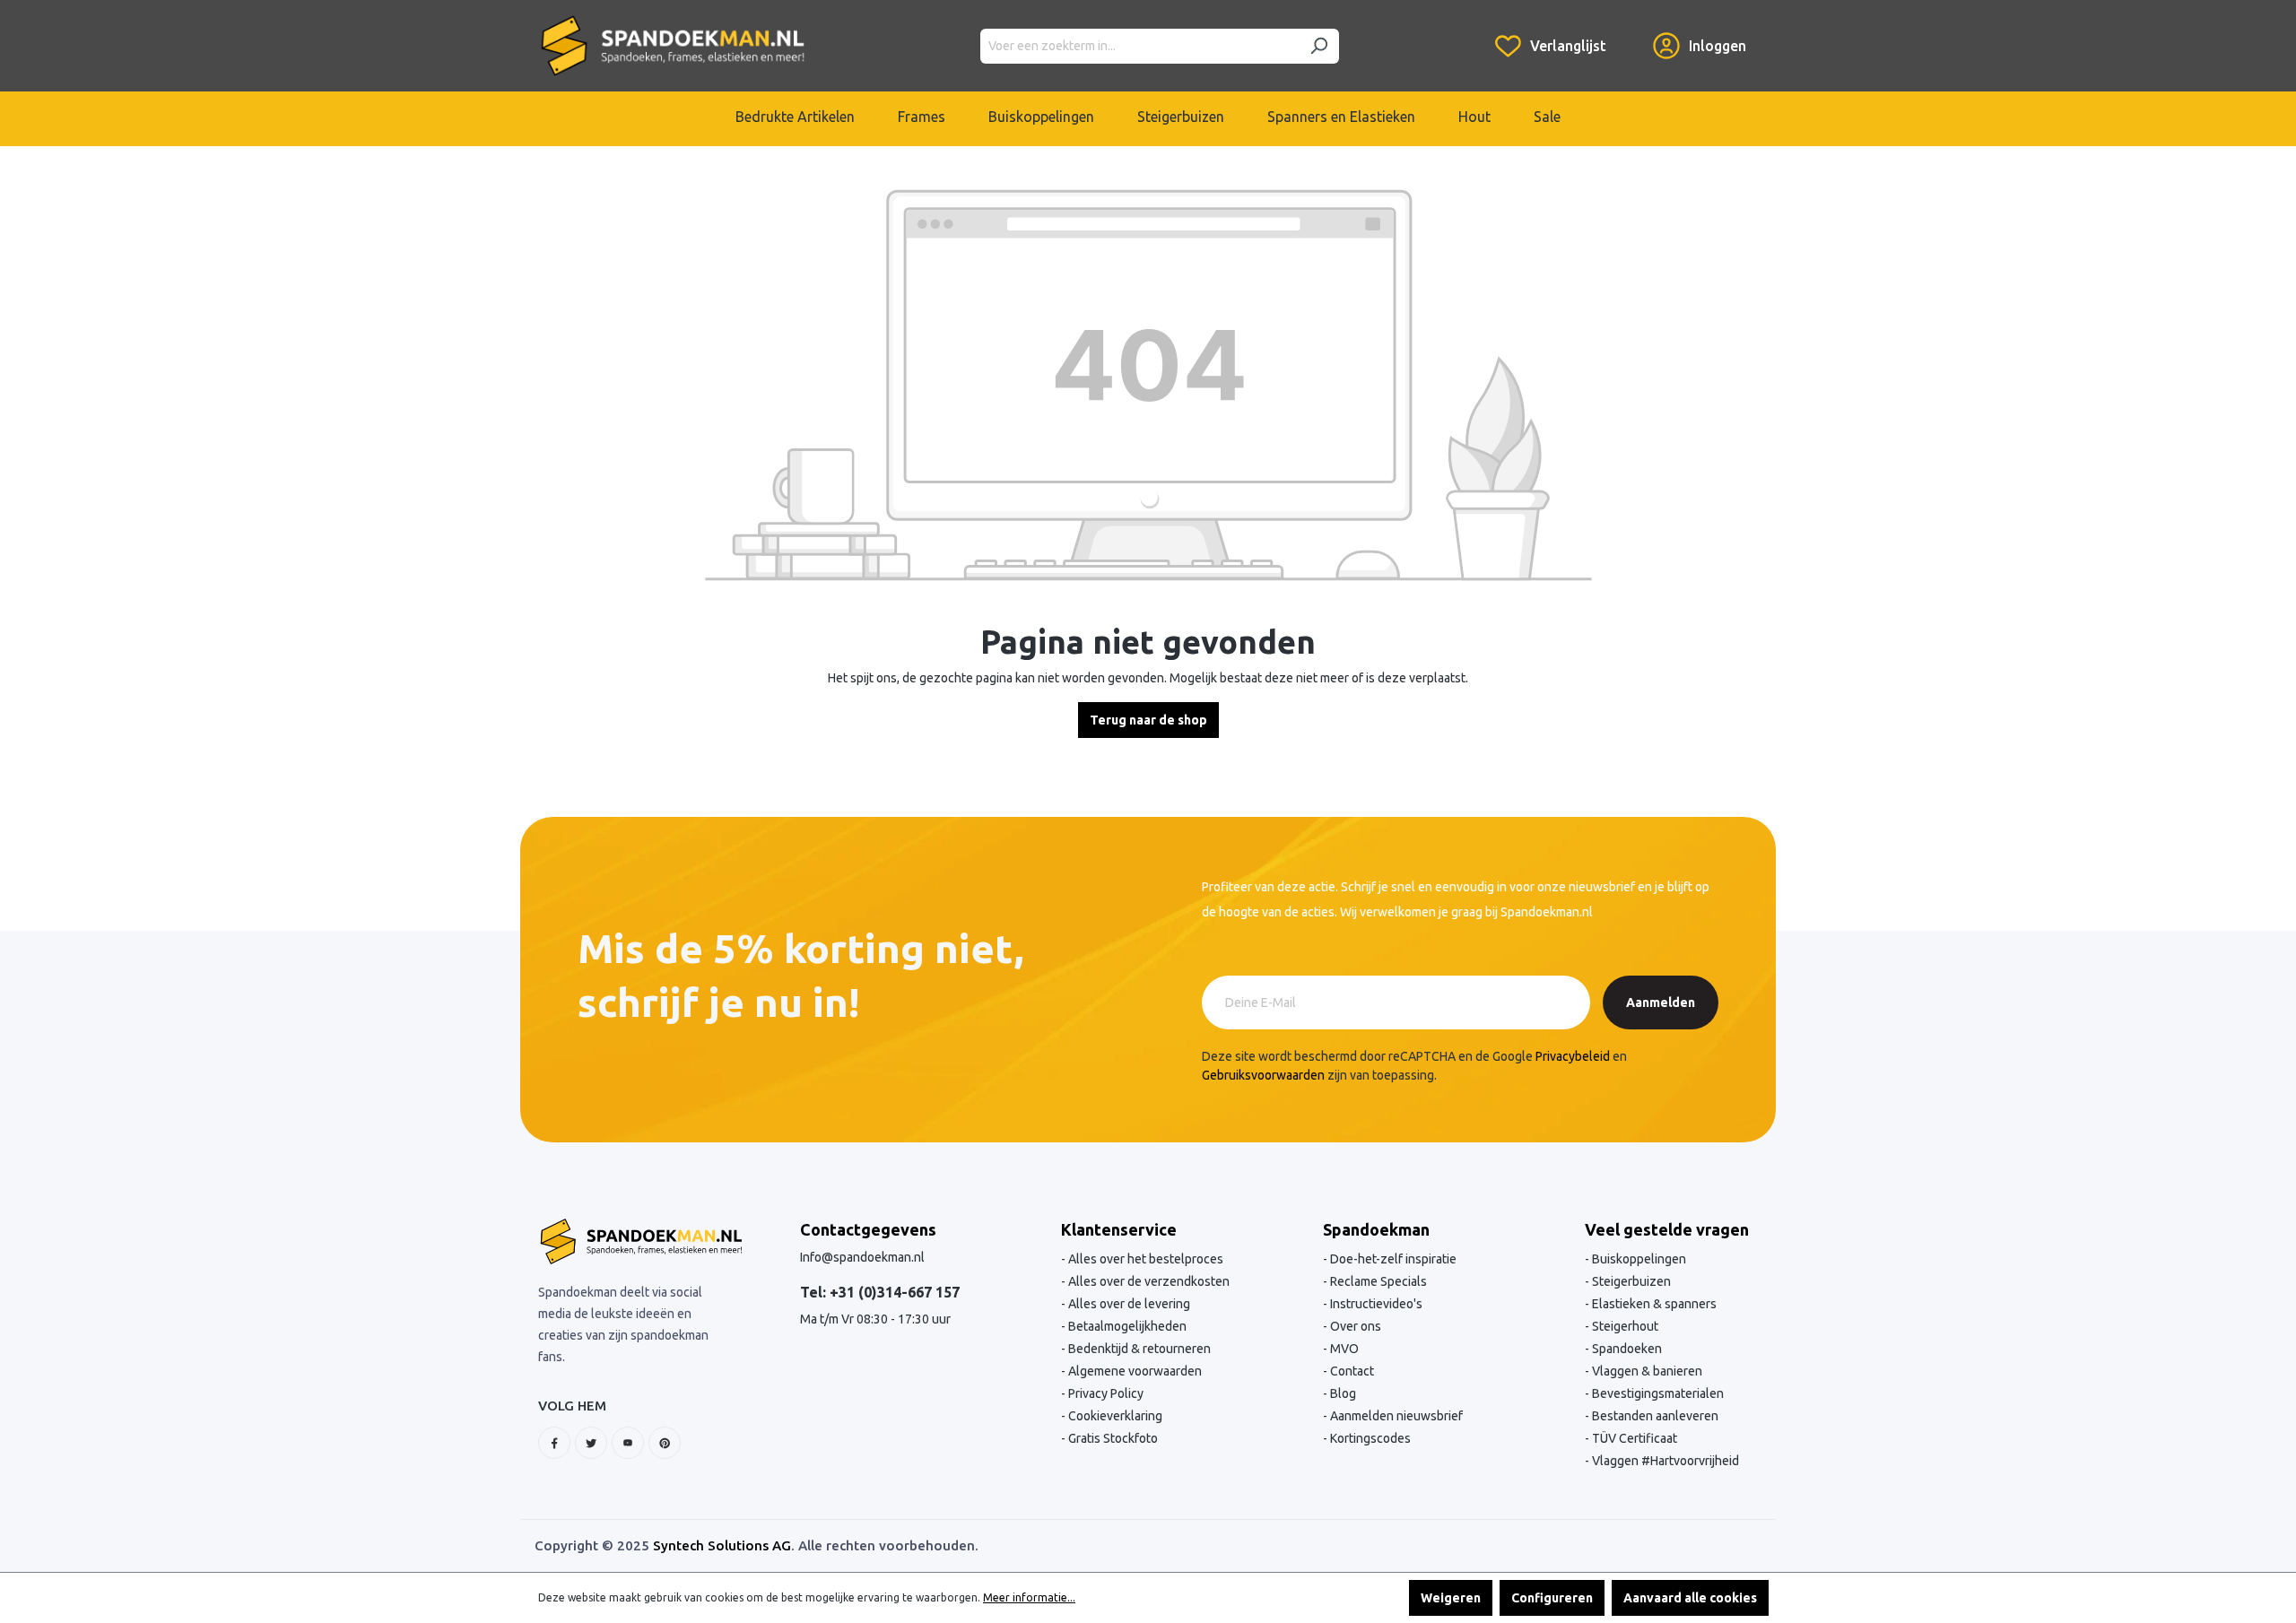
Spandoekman (1376, 1229)
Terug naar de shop (1148, 720)
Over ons (1354, 1326)
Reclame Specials (1377, 1281)
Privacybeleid (1573, 1056)
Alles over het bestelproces (1144, 1259)
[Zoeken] (1318, 46)
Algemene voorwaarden (1134, 1371)
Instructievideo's (1375, 1304)
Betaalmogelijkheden (1126, 1326)
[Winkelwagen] (1630, 32)
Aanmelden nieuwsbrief (1395, 1416)
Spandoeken (1626, 1349)
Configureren (1552, 1598)
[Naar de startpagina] (673, 46)
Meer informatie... (1029, 1597)
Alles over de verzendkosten (1148, 1281)
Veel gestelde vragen (1667, 1229)
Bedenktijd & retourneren (1138, 1349)
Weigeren (1451, 1598)
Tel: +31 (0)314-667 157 (880, 1292)
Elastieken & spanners (1653, 1304)
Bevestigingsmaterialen (1657, 1393)
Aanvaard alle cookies (1690, 1598)
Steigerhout (1624, 1326)
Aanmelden (1661, 1002)
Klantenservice (1119, 1229)
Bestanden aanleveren (1654, 1416)
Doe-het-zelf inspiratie (1392, 1259)
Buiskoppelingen (1638, 1259)
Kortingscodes (1369, 1438)
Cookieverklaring (1114, 1416)
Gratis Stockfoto (1112, 1438)
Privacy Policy (1105, 1393)
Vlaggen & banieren (1646, 1371)
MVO (1343, 1349)
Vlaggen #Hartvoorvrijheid (1664, 1461)
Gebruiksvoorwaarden (1263, 1075)
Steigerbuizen (1630, 1281)
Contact (1351, 1371)
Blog (1342, 1393)
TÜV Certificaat (1633, 1438)
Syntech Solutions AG (722, 1545)
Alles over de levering (1128, 1304)
